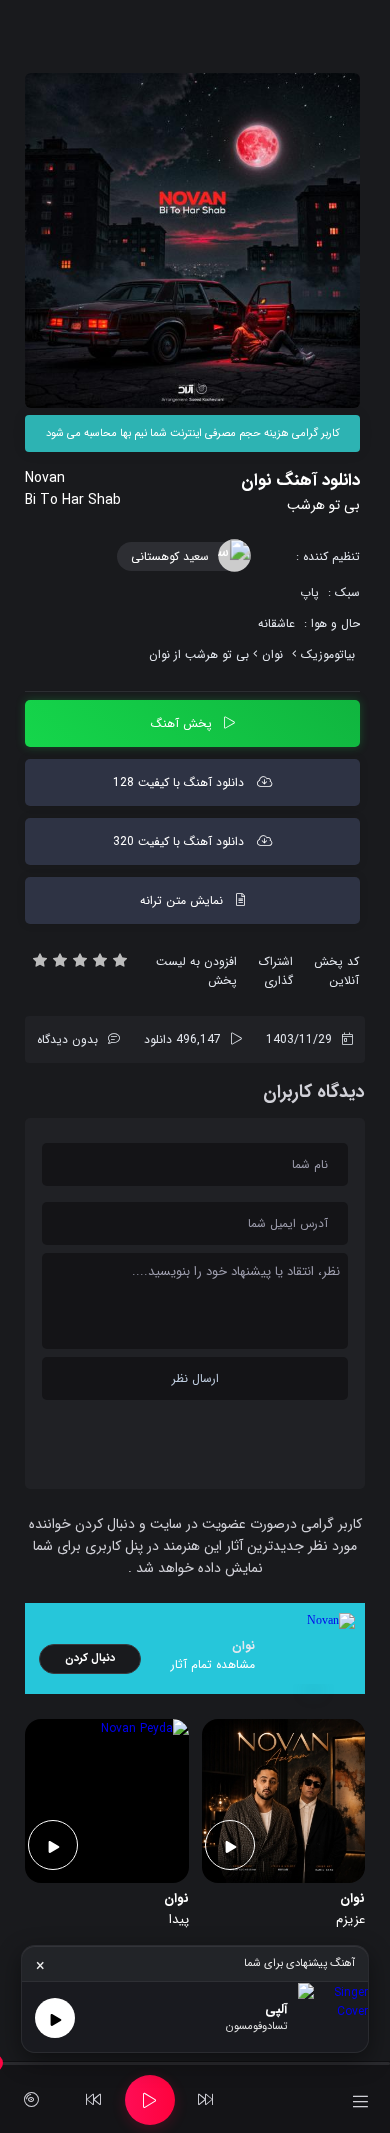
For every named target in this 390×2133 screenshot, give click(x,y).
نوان (272, 654)
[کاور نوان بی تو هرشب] (192, 240)
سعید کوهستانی (170, 556)
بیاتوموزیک (328, 654)
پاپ (309, 592)
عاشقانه (276, 623)
